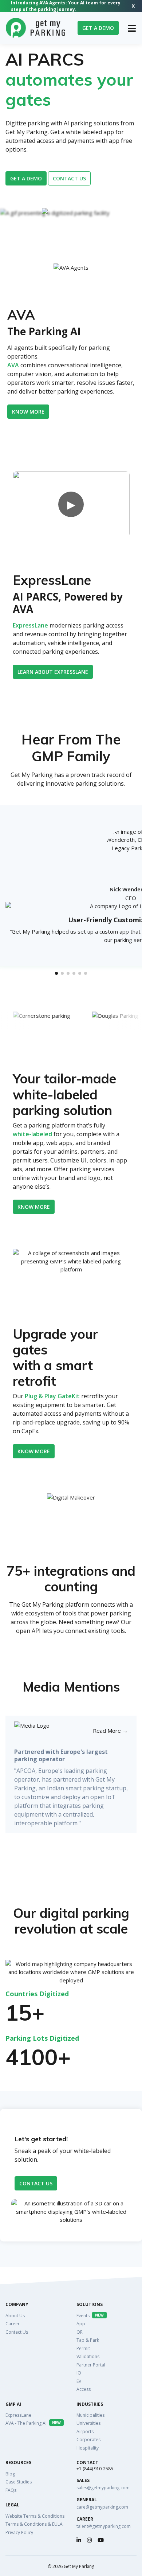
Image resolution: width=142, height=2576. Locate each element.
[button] (56, 973)
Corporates (88, 2440)
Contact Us (36, 2183)
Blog (10, 2474)
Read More (110, 1731)
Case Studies (19, 2482)
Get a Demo (98, 28)
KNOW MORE (34, 1451)
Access (84, 2389)
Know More (28, 412)
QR (80, 2332)
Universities (88, 2423)
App (81, 2324)
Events (90, 2316)
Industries (90, 2404)
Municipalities (90, 2415)
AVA (13, 365)
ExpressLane (30, 625)
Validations (88, 2356)
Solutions (90, 2305)
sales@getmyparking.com (103, 2488)
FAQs (11, 2490)
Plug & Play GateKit (52, 1396)
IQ (79, 2373)
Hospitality (88, 2448)
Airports (85, 2432)
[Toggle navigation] (132, 28)
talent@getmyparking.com (104, 2526)
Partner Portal (91, 2365)
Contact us (69, 178)
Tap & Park (88, 2340)
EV (79, 2381)
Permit (83, 2348)
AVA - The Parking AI (33, 2423)
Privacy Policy (19, 2532)
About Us (15, 2316)
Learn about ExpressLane (53, 672)
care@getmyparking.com (102, 2507)
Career (13, 2324)
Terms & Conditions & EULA (34, 2524)
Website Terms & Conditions (35, 2516)
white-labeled (32, 1134)
